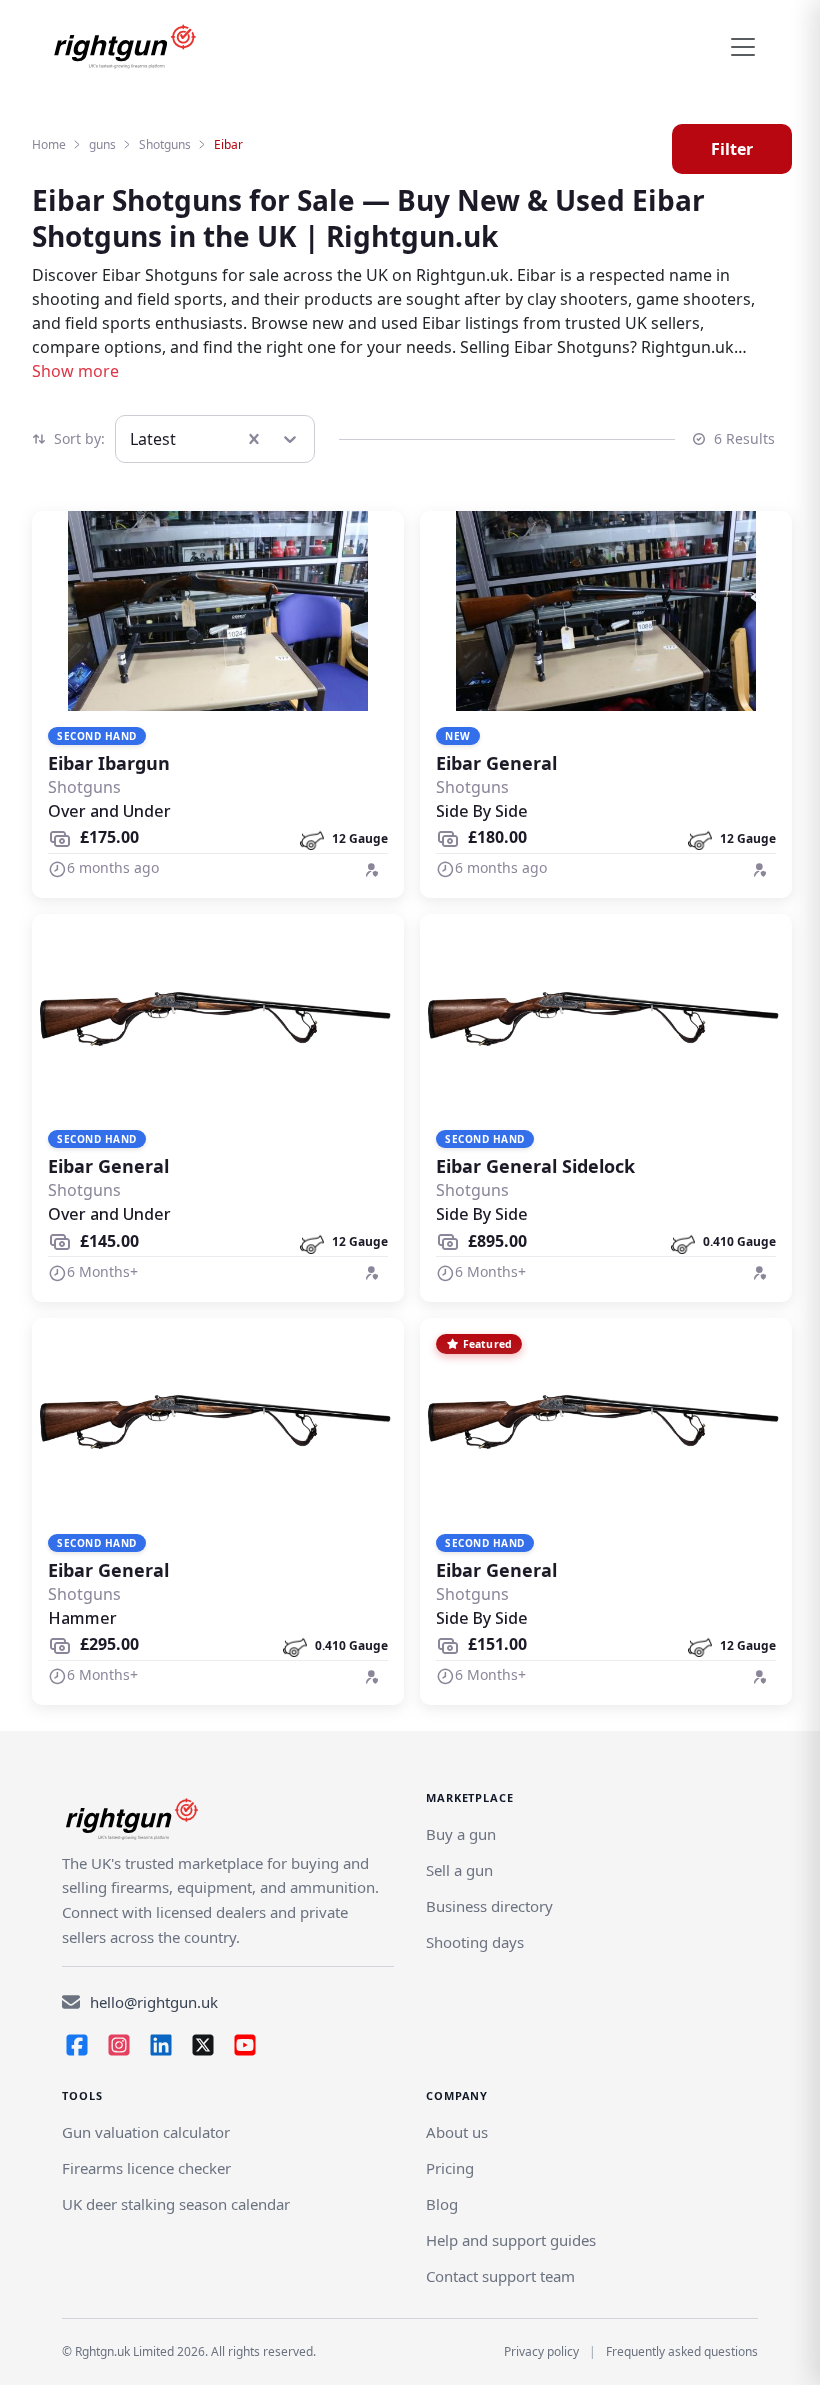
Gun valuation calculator (146, 2132)
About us (457, 2132)
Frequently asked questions (682, 2351)
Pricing (450, 2168)
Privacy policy (541, 2351)
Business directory (489, 1906)
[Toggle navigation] (743, 47)
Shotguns (165, 144)
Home (49, 144)
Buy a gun (461, 1834)
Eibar (228, 144)
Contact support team (500, 2276)
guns (102, 144)
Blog (442, 2204)
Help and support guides (511, 2240)
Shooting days (475, 1942)
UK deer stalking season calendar (176, 2204)
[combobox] (132, 439)
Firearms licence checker (146, 2168)
